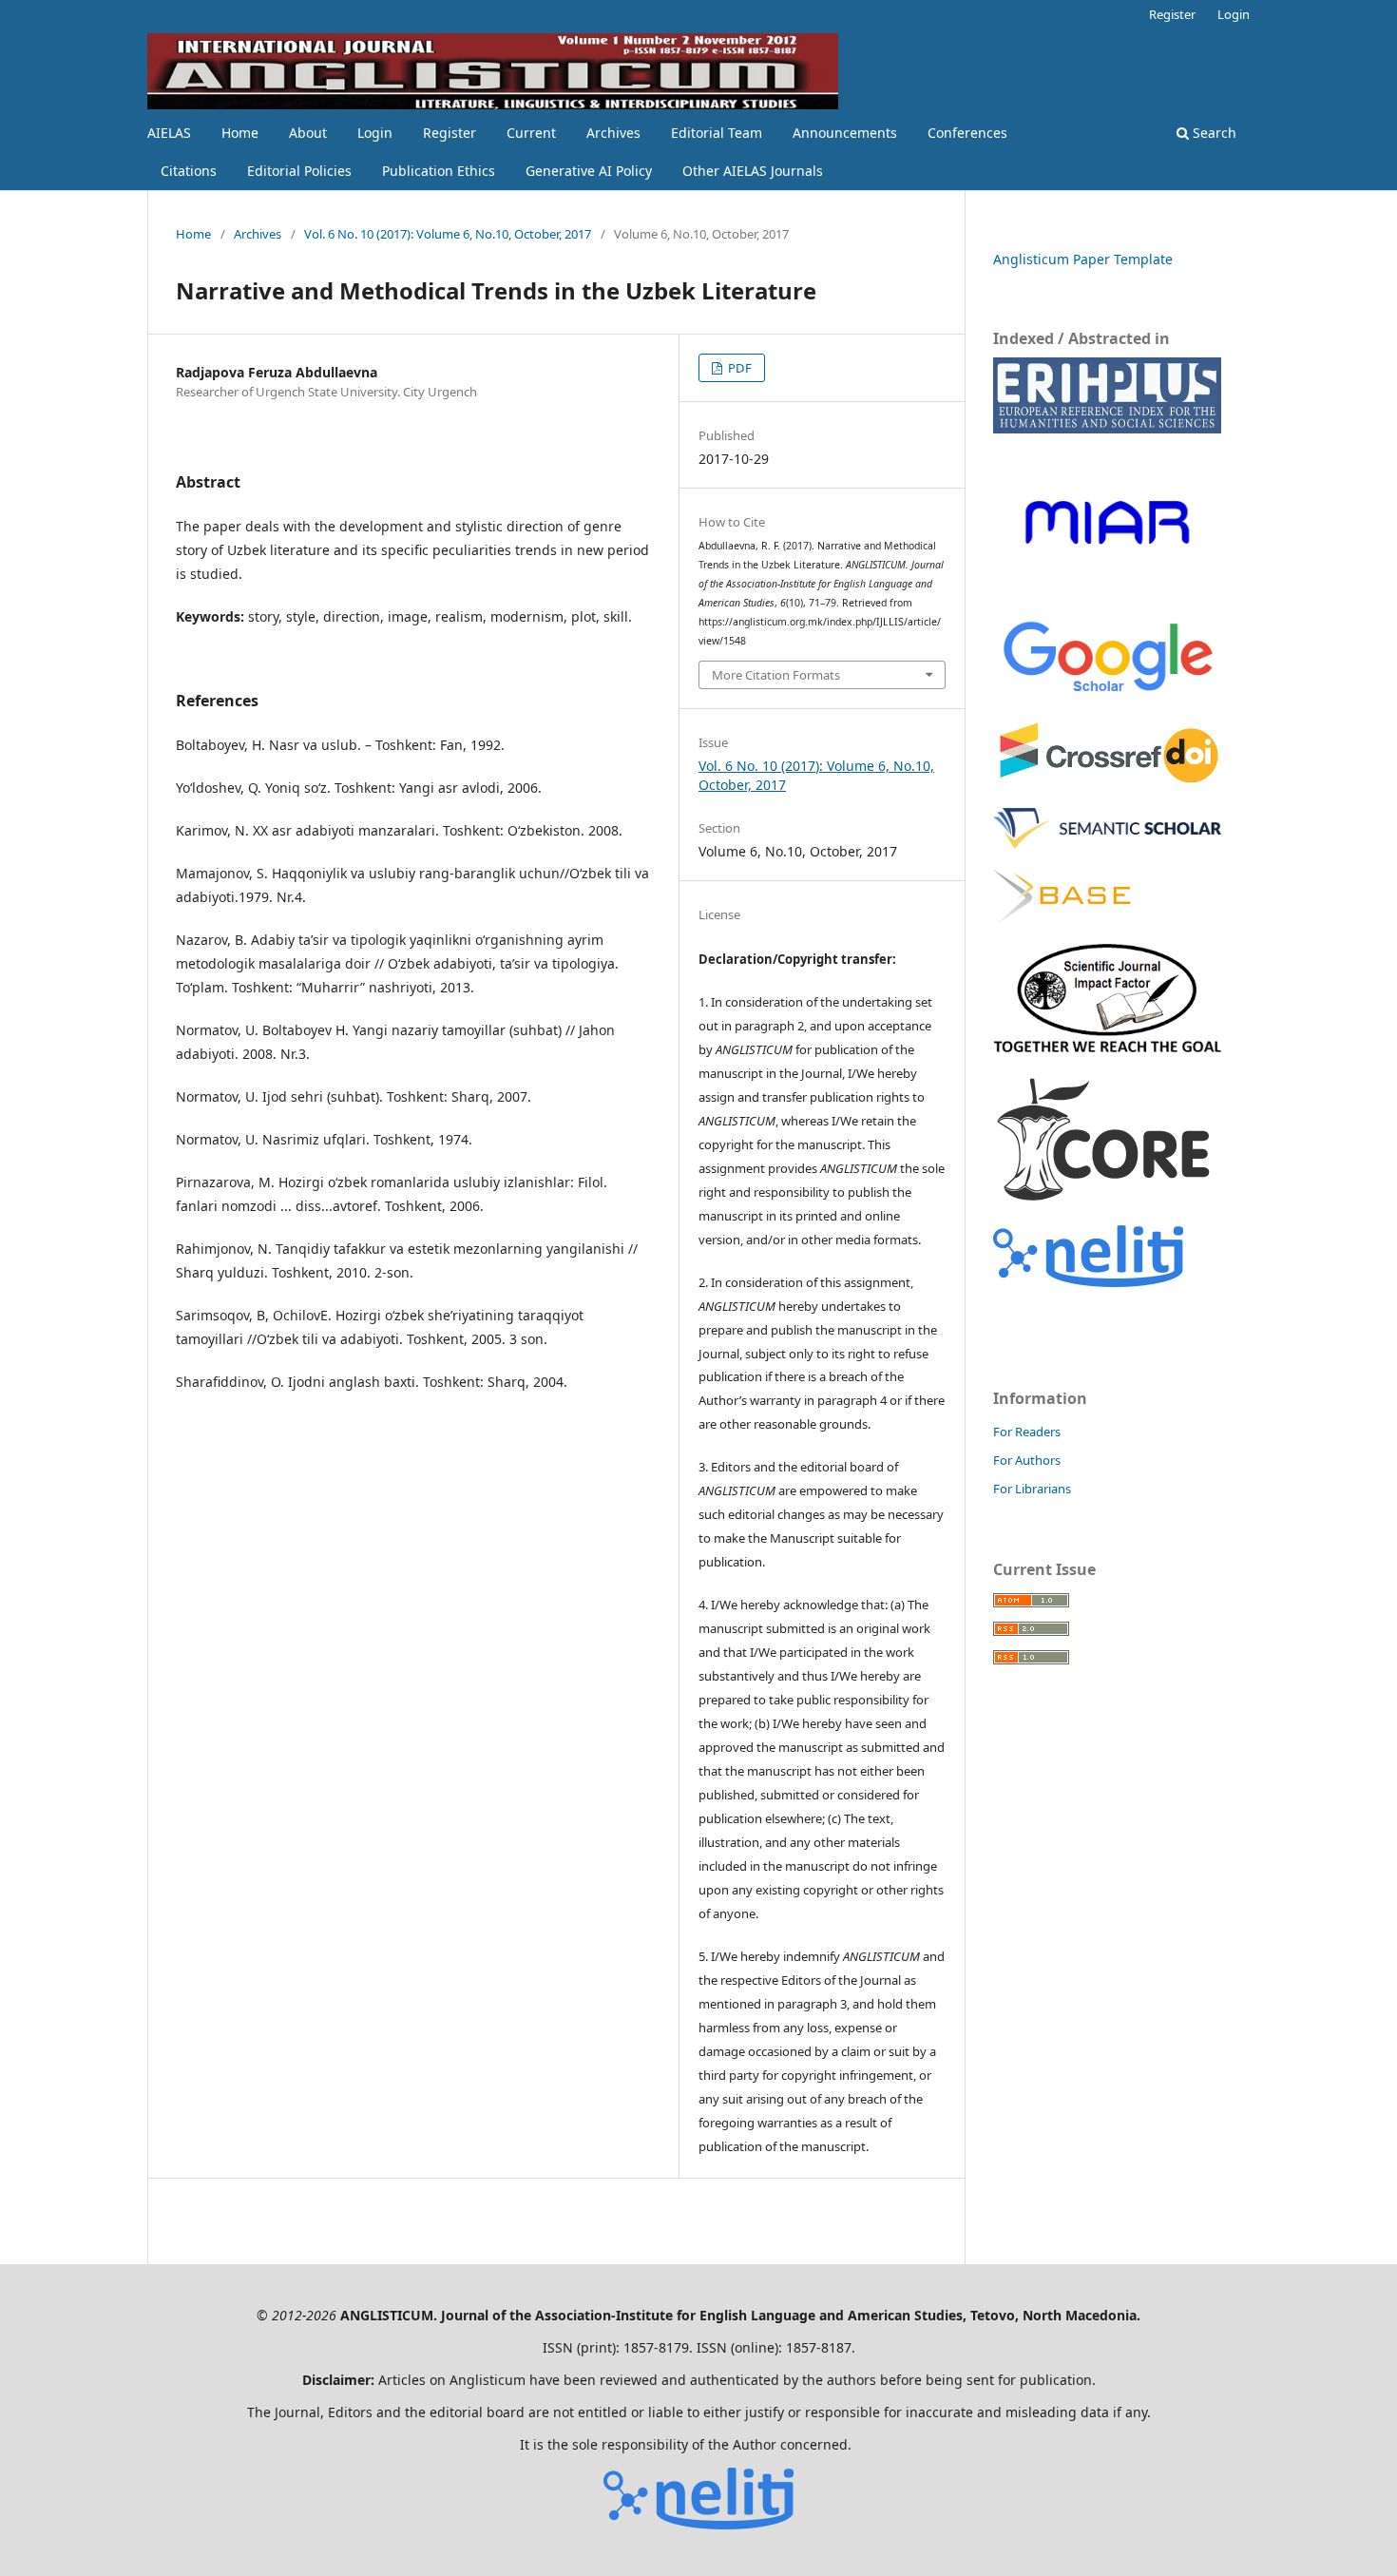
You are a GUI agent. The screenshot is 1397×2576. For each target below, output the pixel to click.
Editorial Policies (299, 171)
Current (531, 133)
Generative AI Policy (589, 171)
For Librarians (1032, 1489)
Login (375, 133)
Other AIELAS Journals (753, 171)
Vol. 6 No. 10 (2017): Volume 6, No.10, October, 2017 (448, 234)
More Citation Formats (776, 675)
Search (1213, 133)
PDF (738, 368)
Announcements (845, 133)
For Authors (1027, 1460)
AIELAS (169, 133)
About (308, 133)
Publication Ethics (439, 171)
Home (240, 133)
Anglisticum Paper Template (1083, 259)
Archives (613, 133)
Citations (189, 171)
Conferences (967, 133)
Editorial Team (717, 133)
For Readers (1027, 1432)
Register (450, 133)
